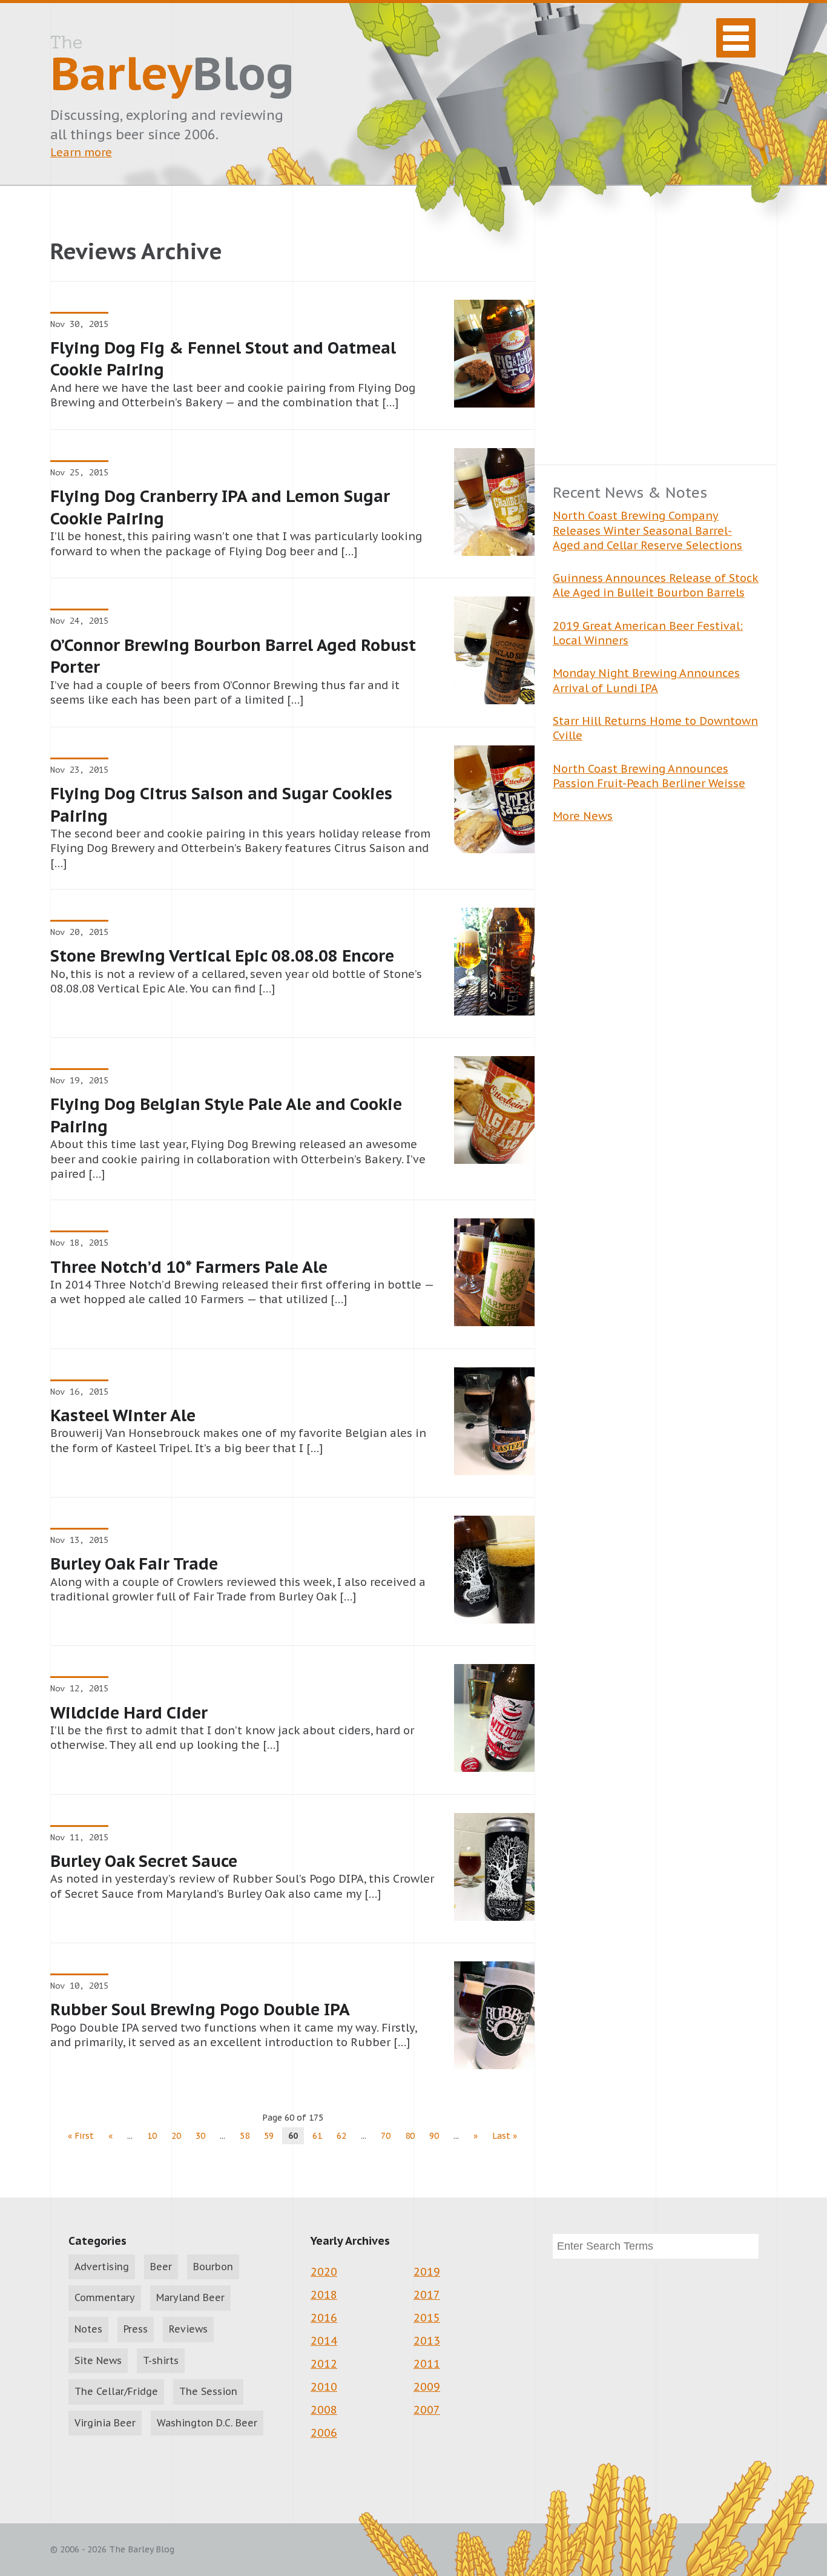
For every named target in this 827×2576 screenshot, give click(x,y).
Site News (98, 2360)
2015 (427, 2318)
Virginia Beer (105, 2423)
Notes (88, 2329)
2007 (427, 2410)
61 (317, 2136)
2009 (427, 2387)
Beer (161, 2267)
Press (136, 2329)
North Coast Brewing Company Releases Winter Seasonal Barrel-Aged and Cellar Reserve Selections (647, 530)
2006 (324, 2433)
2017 (427, 2295)
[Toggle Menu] (736, 38)
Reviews (188, 2329)
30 (200, 2136)
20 (176, 2136)
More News (583, 816)
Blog (172, 67)
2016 (324, 2318)
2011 (427, 2364)
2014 (324, 2341)
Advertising (102, 2267)
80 (410, 2136)
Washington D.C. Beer (207, 2423)
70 (386, 2136)
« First (81, 2136)
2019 (427, 2272)
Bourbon (213, 2267)
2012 (324, 2364)
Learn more (81, 152)
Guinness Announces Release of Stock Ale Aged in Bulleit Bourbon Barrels (656, 585)
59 (269, 2136)
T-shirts (161, 2360)
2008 (324, 2410)
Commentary (105, 2297)
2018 (324, 2295)
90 (434, 2136)
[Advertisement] (656, 343)
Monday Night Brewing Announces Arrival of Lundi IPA (646, 680)
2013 (427, 2341)
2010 (324, 2387)
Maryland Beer (190, 2297)
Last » (505, 2136)
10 (152, 2136)
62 (341, 2136)
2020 (324, 2272)
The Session (208, 2391)
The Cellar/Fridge (116, 2391)
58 (245, 2136)
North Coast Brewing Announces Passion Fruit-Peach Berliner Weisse (649, 776)
